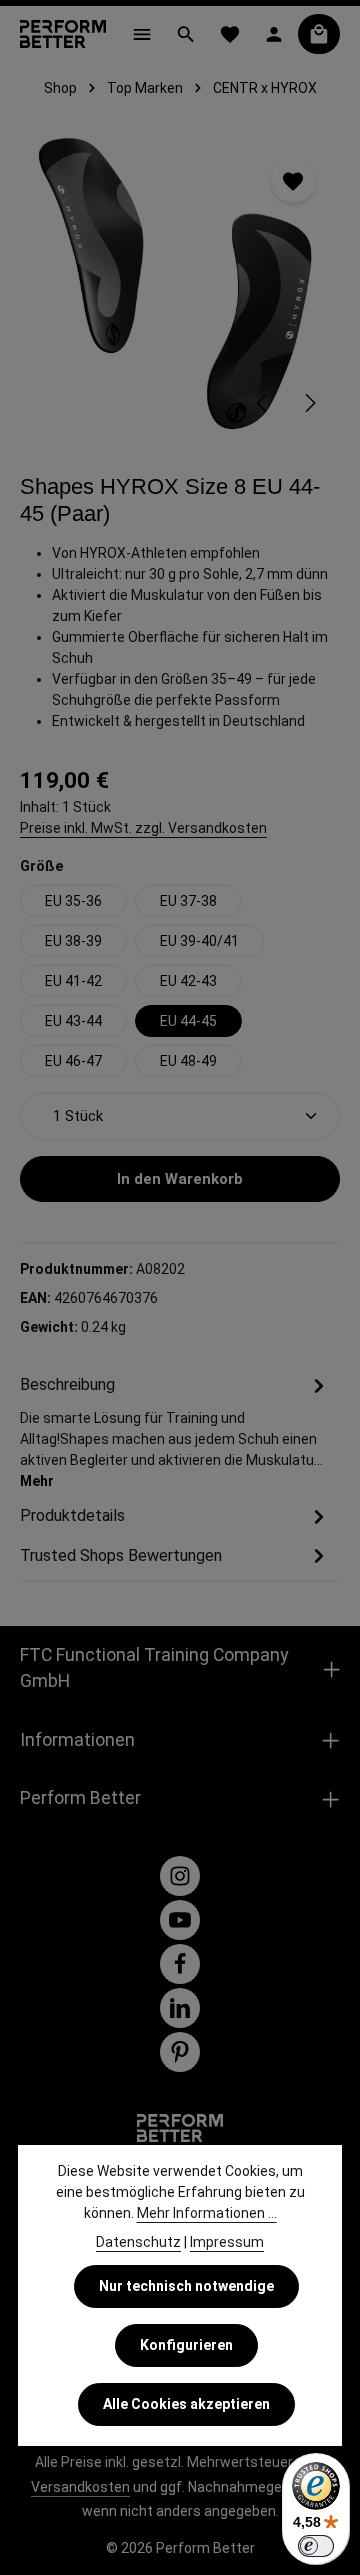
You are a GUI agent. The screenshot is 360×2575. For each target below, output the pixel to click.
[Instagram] (180, 1876)
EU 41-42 (73, 981)
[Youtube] (180, 1920)
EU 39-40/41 (199, 941)
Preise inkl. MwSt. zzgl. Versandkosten (143, 828)
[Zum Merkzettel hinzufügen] (293, 180)
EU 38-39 (73, 941)
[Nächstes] (309, 403)
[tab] (175, 1431)
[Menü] (142, 34)
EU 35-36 (73, 901)
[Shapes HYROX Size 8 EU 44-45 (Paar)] (179, 284)
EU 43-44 (73, 1021)
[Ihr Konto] (274, 34)
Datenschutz (138, 2242)
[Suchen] (186, 34)
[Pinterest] (180, 2052)
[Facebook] (180, 1964)
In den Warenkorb (180, 1179)
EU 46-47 (73, 1061)
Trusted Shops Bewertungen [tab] (121, 1555)
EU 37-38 (188, 901)
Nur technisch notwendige (186, 2286)
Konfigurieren (186, 2345)
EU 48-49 (188, 1061)
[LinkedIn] (180, 2008)
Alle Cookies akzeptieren (186, 2404)
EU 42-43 (188, 981)
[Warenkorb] (319, 34)
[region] (180, 284)
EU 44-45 (188, 1021)
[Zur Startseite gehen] (63, 34)
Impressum (227, 2242)
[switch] (316, 2546)
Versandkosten (80, 2487)
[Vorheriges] (263, 403)
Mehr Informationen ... (207, 2213)
